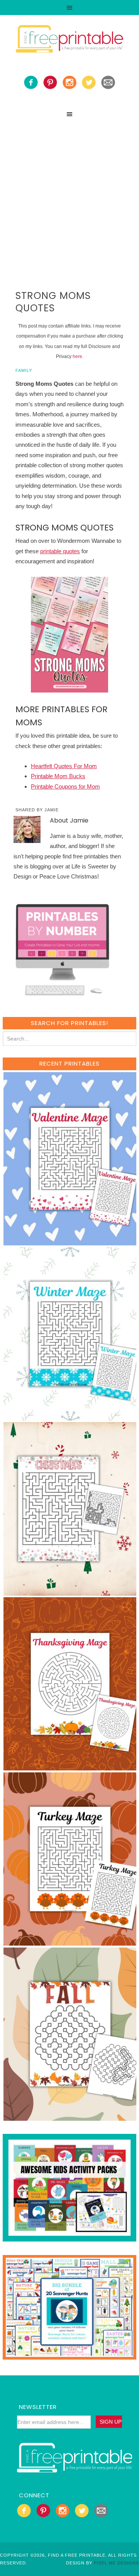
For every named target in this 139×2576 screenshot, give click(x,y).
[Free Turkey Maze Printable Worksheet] (70, 1942)
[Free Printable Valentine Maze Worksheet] (70, 1242)
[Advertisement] (69, 195)
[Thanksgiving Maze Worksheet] (70, 1767)
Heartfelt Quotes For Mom (64, 766)
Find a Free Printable (69, 40)
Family (24, 370)
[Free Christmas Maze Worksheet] (70, 1592)
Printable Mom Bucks (58, 776)
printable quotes (60, 551)
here (77, 356)
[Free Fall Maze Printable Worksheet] (70, 2117)
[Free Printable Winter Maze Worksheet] (70, 1417)
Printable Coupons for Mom (65, 786)
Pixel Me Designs (116, 2563)
